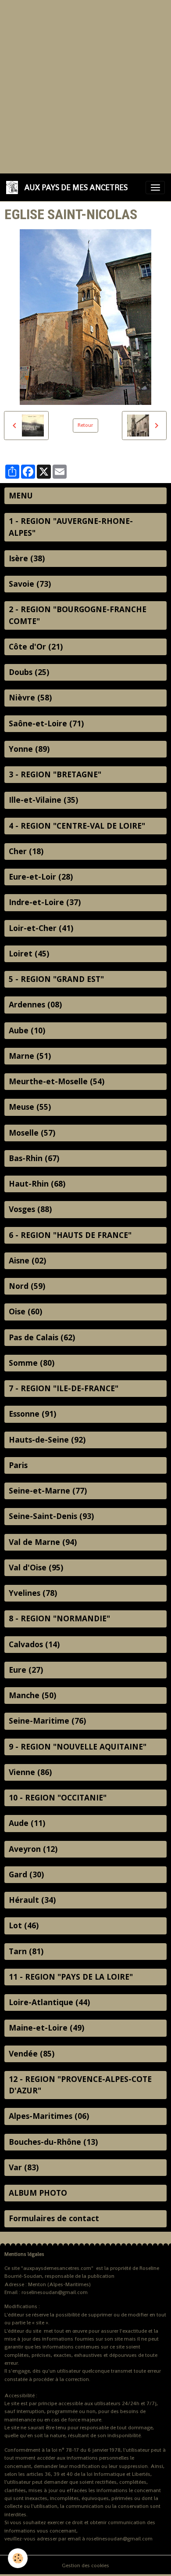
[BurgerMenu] (155, 188)
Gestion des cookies (85, 2565)
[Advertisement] (85, 86)
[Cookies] (18, 2558)
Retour (85, 425)
